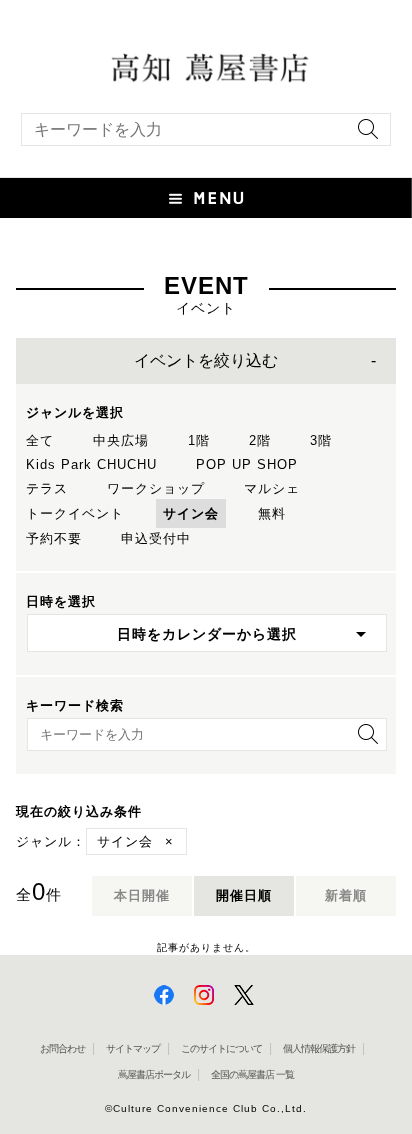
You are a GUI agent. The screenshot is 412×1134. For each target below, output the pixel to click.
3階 (321, 440)
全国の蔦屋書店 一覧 (252, 1074)
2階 (260, 440)
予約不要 (54, 538)
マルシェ (272, 488)
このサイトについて (221, 1048)
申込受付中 (156, 538)
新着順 (346, 895)
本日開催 (142, 895)
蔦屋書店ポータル (154, 1074)
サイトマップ (133, 1048)
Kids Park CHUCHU (91, 464)
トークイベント (75, 513)
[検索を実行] (363, 135)
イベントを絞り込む (206, 360)
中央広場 (121, 440)
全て (40, 440)
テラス (47, 488)
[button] (206, 198)
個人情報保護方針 (319, 1048)
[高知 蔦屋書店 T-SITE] (206, 66)
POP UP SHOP (247, 464)
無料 (272, 513)
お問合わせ (62, 1048)
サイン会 (191, 513)
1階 (199, 440)
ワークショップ (156, 488)
